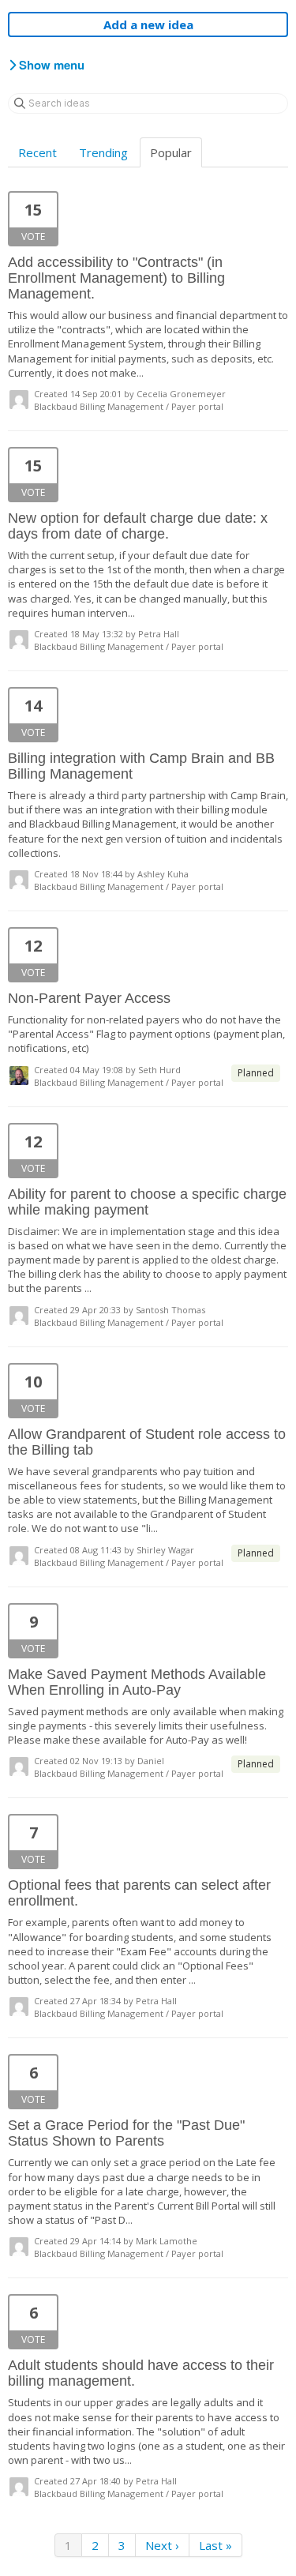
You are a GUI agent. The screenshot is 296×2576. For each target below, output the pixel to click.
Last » (215, 2545)
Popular (171, 152)
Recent (37, 152)
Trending (103, 152)
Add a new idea (148, 24)
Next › (162, 2545)
